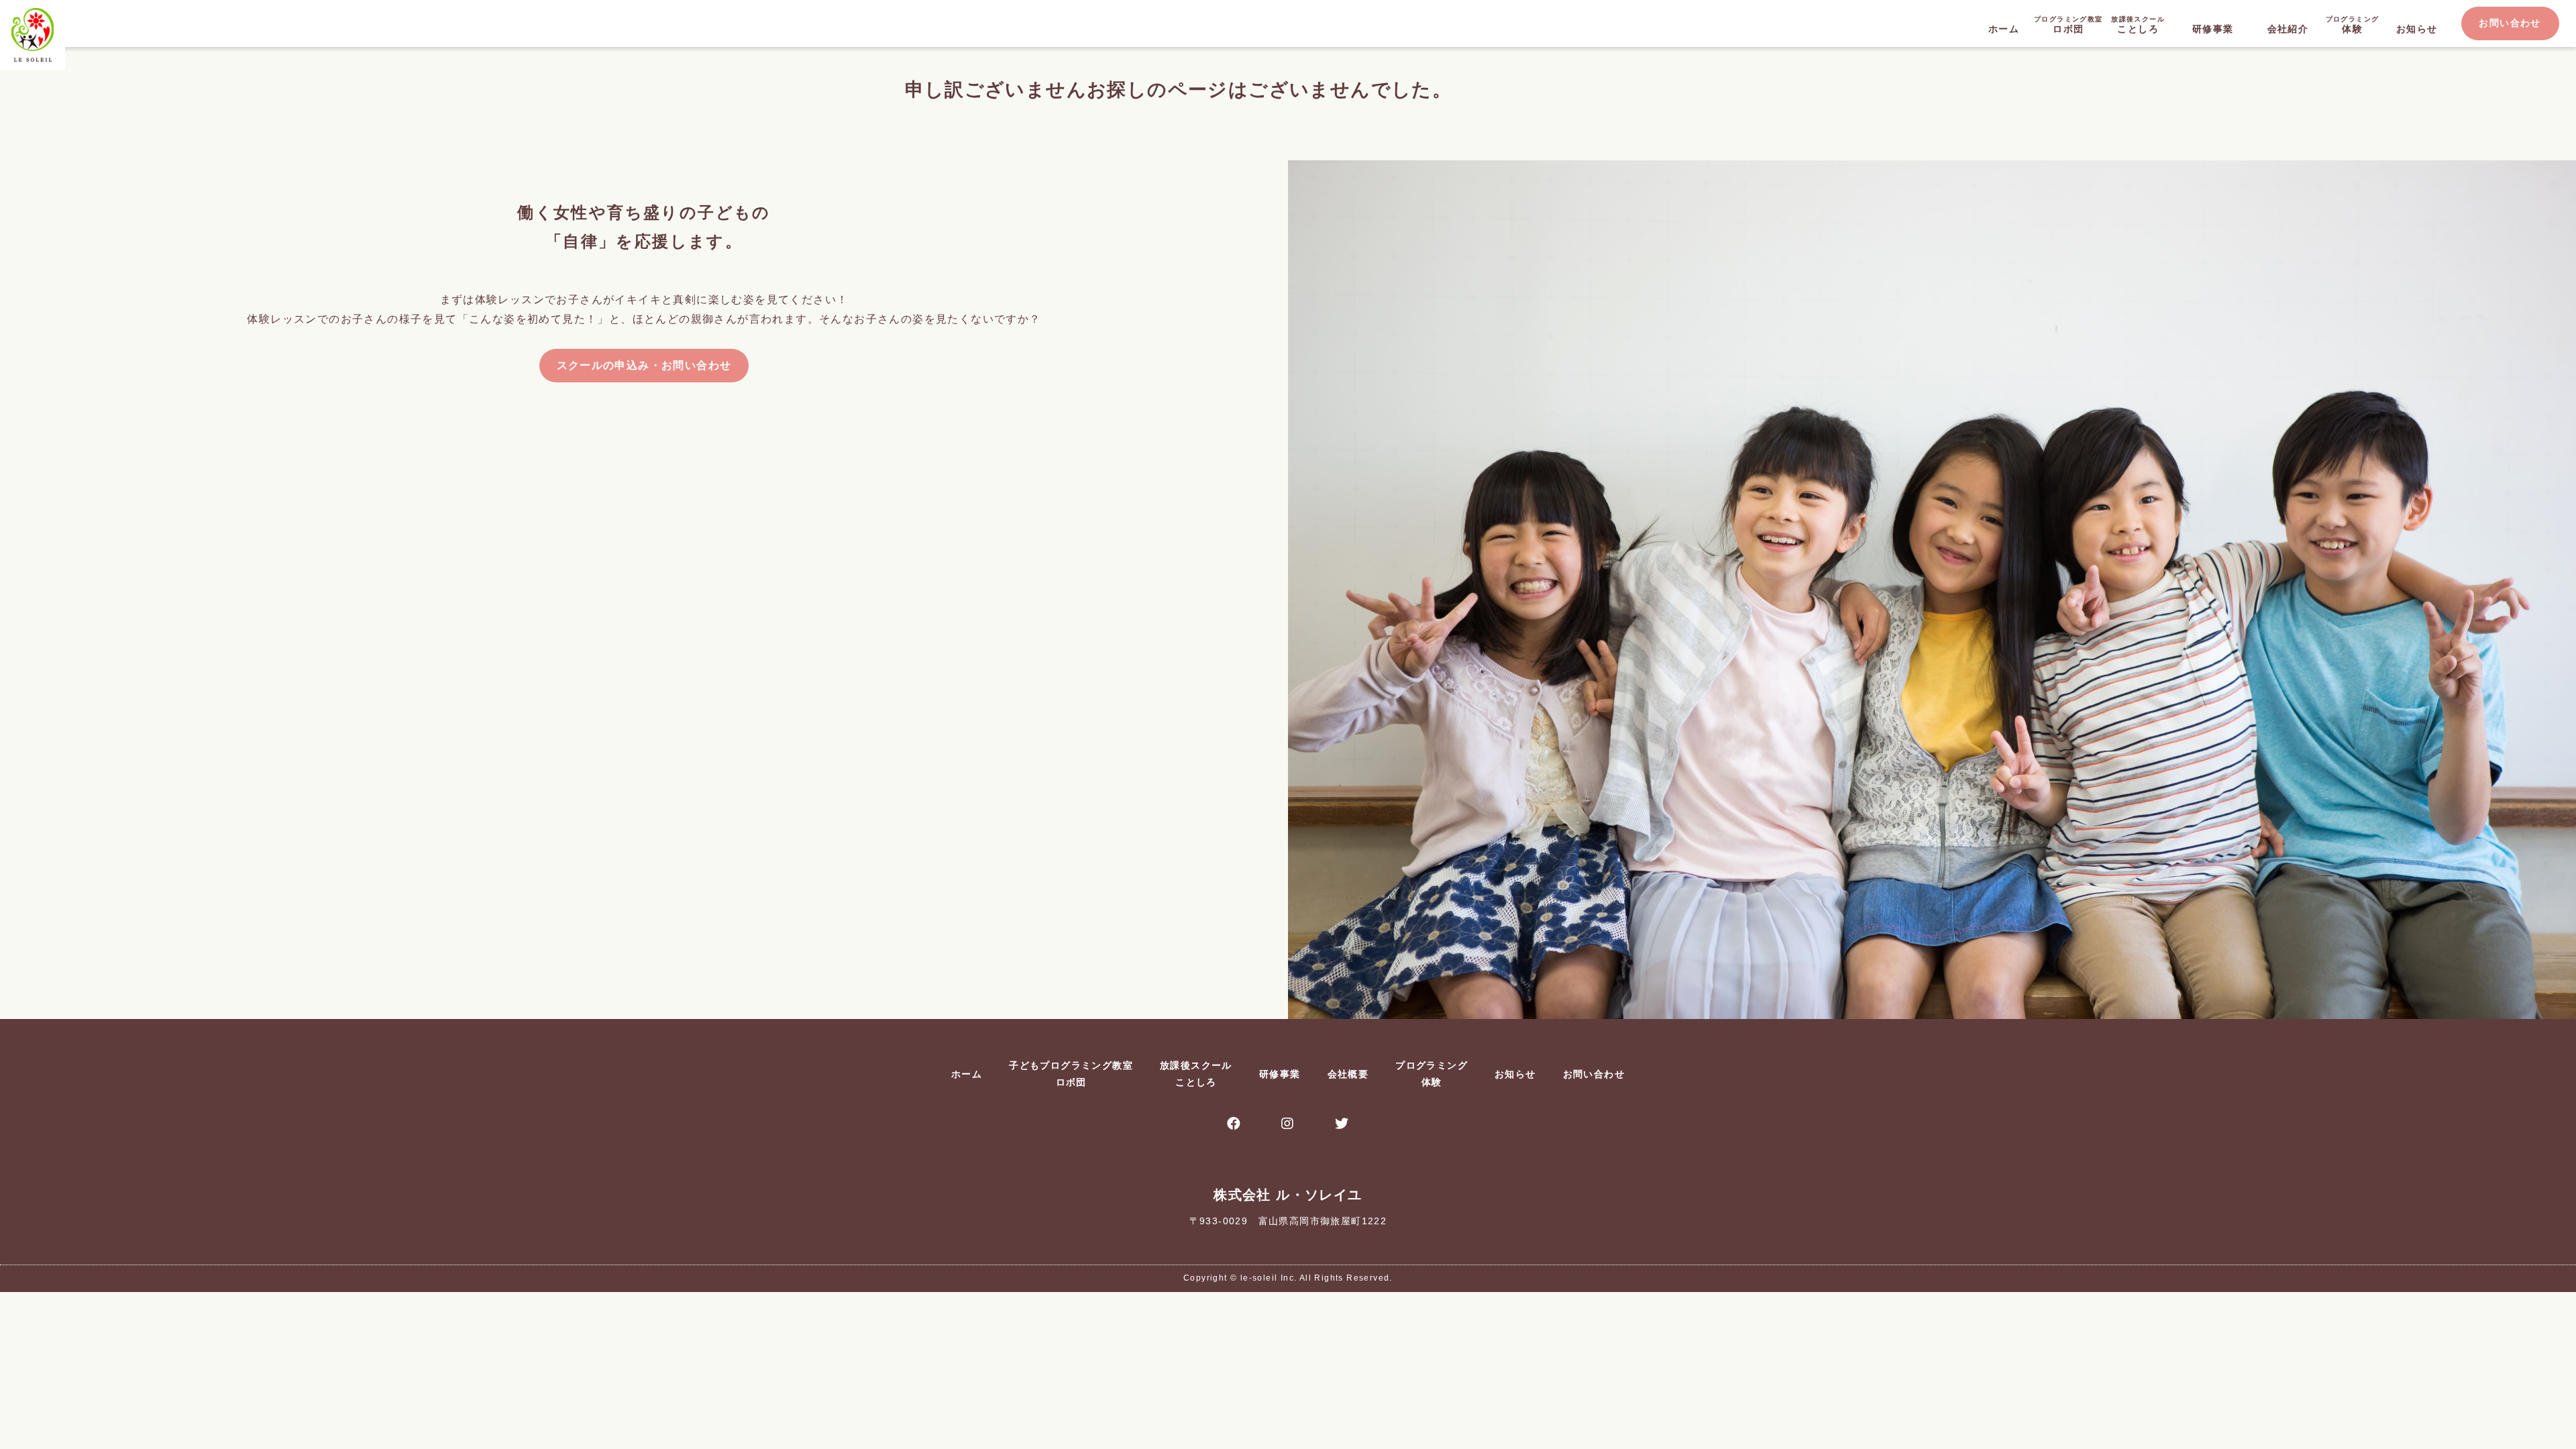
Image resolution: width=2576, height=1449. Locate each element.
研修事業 (2213, 29)
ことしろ (2138, 25)
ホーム (2004, 29)
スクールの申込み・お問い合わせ (644, 365)
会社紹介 (2288, 29)
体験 (2353, 25)
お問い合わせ (2510, 23)
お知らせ (2417, 29)
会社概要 (1348, 1074)
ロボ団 (2068, 25)
